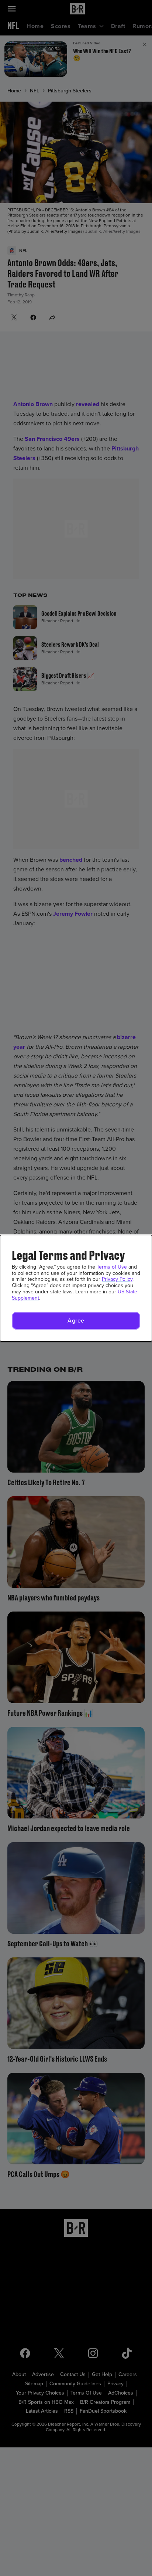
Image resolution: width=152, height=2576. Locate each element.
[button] (76, 1321)
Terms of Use (112, 1267)
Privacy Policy (117, 1279)
